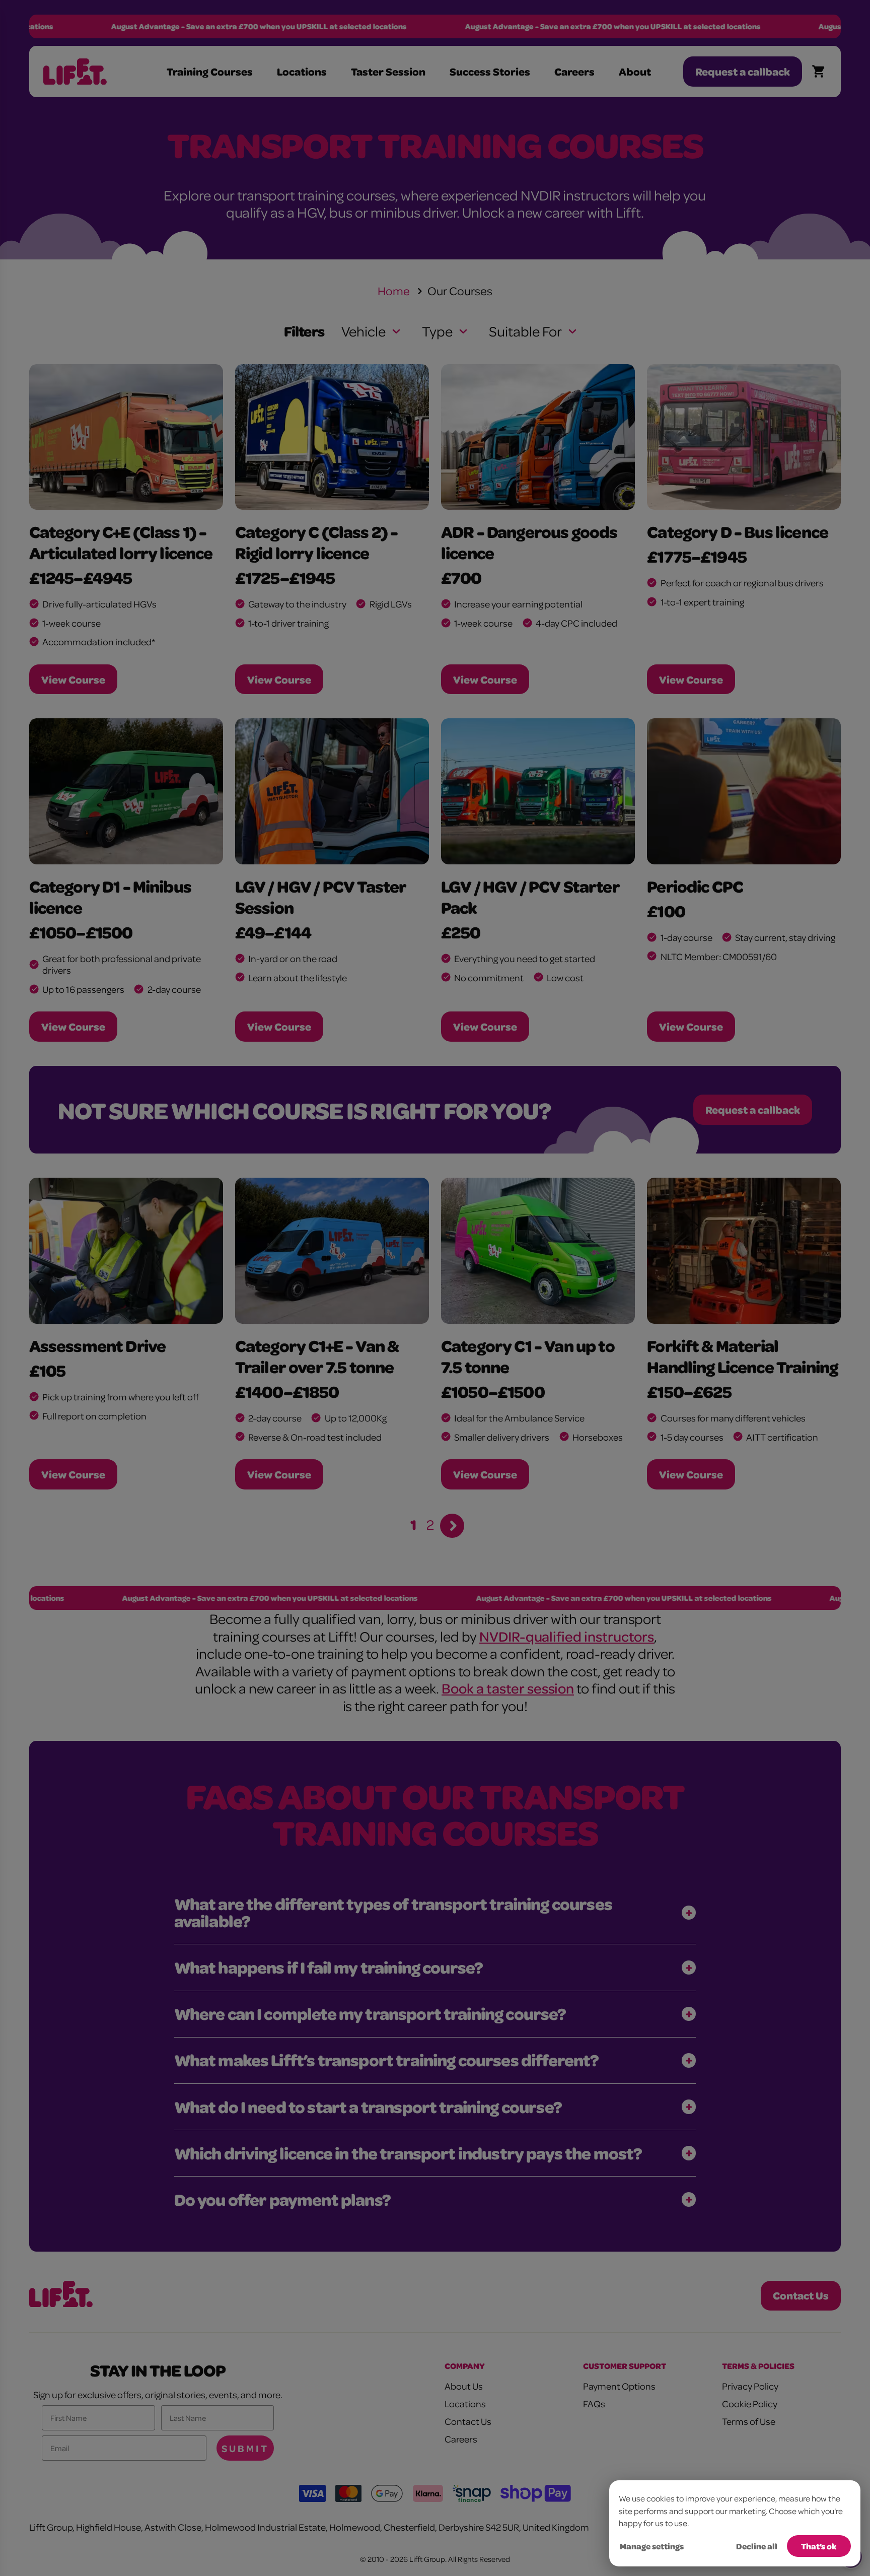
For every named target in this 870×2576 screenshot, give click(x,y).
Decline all (757, 2546)
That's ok (819, 2546)
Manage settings (652, 2546)
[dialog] (735, 2523)
